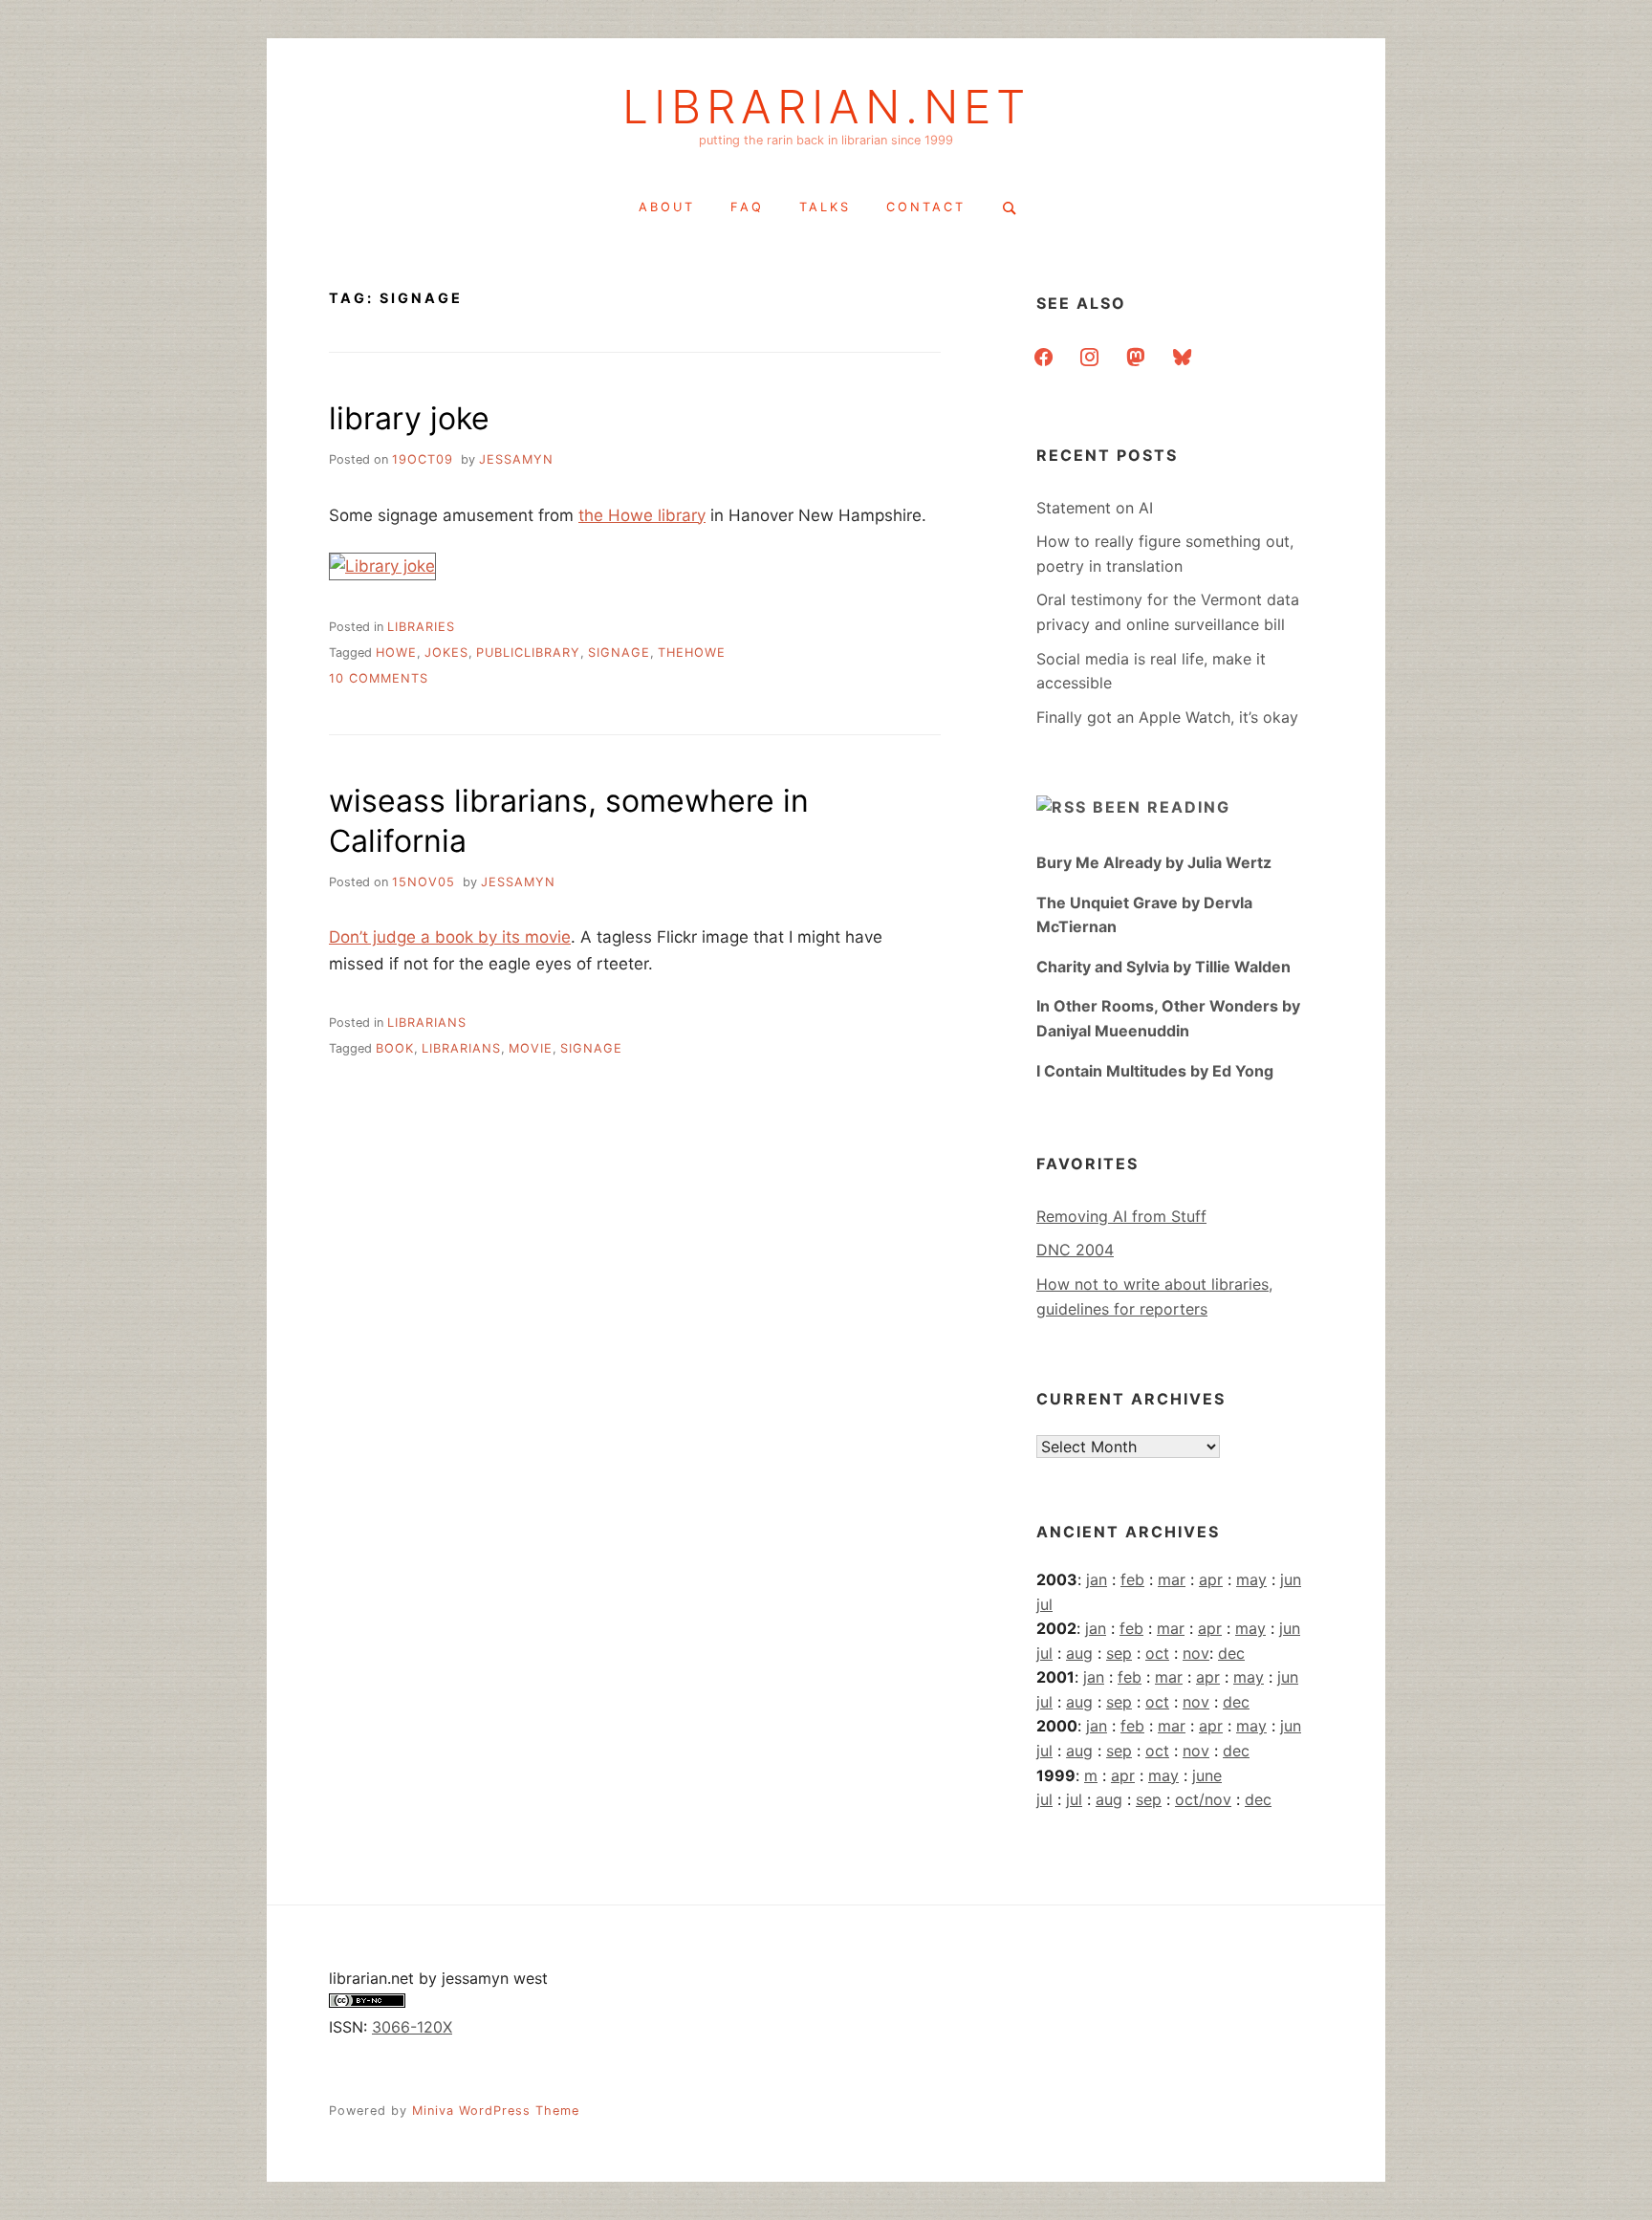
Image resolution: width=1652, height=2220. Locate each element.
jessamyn (516, 459)
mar (1172, 1579)
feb (1132, 1579)
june (1207, 1775)
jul (1044, 1604)
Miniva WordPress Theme (496, 2111)
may (1251, 1579)
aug (1079, 1653)
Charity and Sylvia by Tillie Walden (1163, 967)
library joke (409, 418)
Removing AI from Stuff (1121, 1216)
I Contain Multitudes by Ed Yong (1155, 1071)
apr (1211, 1579)
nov (1196, 1653)
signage (619, 653)
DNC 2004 (1075, 1250)
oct (1157, 1653)
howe (396, 653)
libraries (421, 627)
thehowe (692, 653)
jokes (446, 653)
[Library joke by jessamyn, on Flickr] (382, 566)
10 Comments (379, 678)
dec (1231, 1653)
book (395, 1048)
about (667, 207)
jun (1291, 1579)
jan (1097, 1579)
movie (531, 1048)
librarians (427, 1023)
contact (926, 207)
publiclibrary (528, 653)
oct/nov (1203, 1799)
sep (1119, 1653)
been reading (1162, 807)
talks (825, 207)
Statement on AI (1095, 508)
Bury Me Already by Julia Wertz (1154, 862)
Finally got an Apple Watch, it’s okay (1167, 717)
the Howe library (642, 515)
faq (747, 207)
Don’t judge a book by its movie (450, 937)
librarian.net (826, 107)
